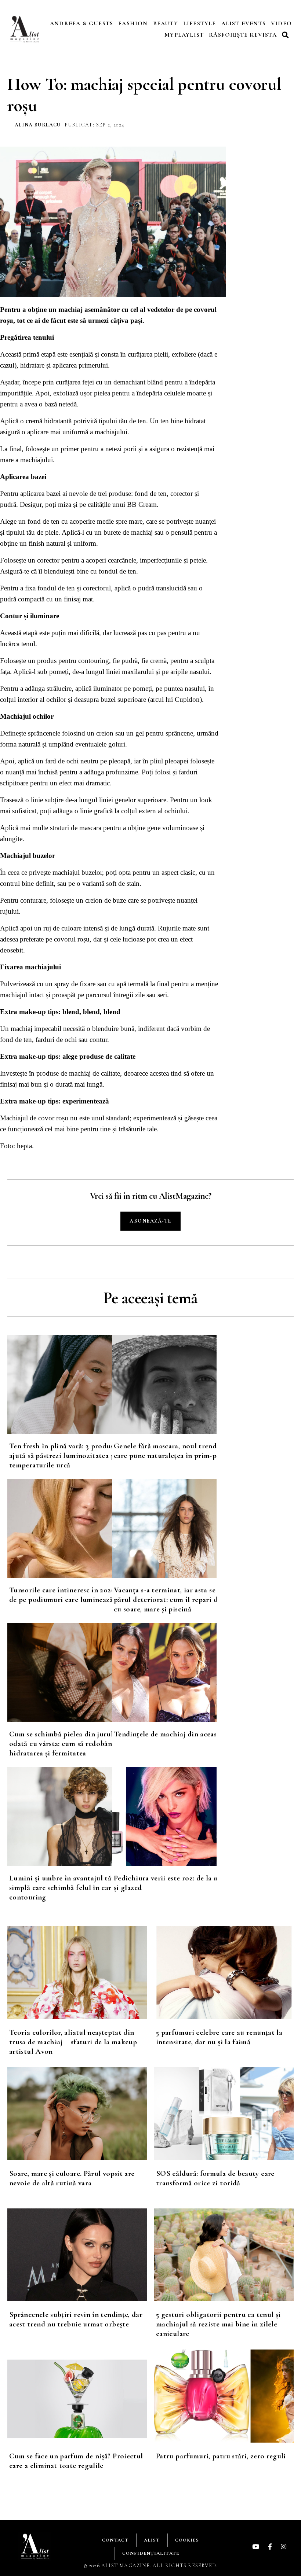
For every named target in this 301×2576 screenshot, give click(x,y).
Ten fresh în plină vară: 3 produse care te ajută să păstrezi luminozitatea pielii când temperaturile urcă (77, 1455)
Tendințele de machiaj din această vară (176, 1734)
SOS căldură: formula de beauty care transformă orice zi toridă (215, 2178)
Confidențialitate (151, 2553)
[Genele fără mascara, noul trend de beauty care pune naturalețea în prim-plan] (164, 1385)
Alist (152, 2540)
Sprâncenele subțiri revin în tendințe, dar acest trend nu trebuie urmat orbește (76, 2319)
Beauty (166, 23)
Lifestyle (200, 23)
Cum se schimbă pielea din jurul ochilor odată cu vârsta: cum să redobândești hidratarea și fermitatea (74, 1744)
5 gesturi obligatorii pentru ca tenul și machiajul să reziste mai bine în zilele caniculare (218, 2324)
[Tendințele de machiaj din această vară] (164, 1673)
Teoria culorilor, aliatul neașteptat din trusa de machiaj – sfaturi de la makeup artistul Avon (73, 2042)
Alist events (244, 23)
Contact (115, 2540)
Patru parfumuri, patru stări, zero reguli (221, 2456)
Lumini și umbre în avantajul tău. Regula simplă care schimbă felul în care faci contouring (75, 1888)
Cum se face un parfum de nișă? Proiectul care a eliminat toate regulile (76, 2461)
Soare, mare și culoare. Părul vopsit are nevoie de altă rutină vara (72, 2178)
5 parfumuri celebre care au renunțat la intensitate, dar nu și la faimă (219, 2037)
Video (281, 23)
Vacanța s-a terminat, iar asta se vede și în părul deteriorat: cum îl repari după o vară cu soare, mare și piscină (182, 1600)
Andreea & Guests (81, 23)
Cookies (187, 2540)
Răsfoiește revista (243, 35)
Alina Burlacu (38, 125)
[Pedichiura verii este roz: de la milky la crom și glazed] (164, 1817)
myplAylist (184, 35)
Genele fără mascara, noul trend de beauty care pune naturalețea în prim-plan (182, 1451)
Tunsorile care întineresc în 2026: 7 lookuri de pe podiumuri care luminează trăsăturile (79, 1595)
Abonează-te (150, 1221)
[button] (286, 35)
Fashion (133, 23)
